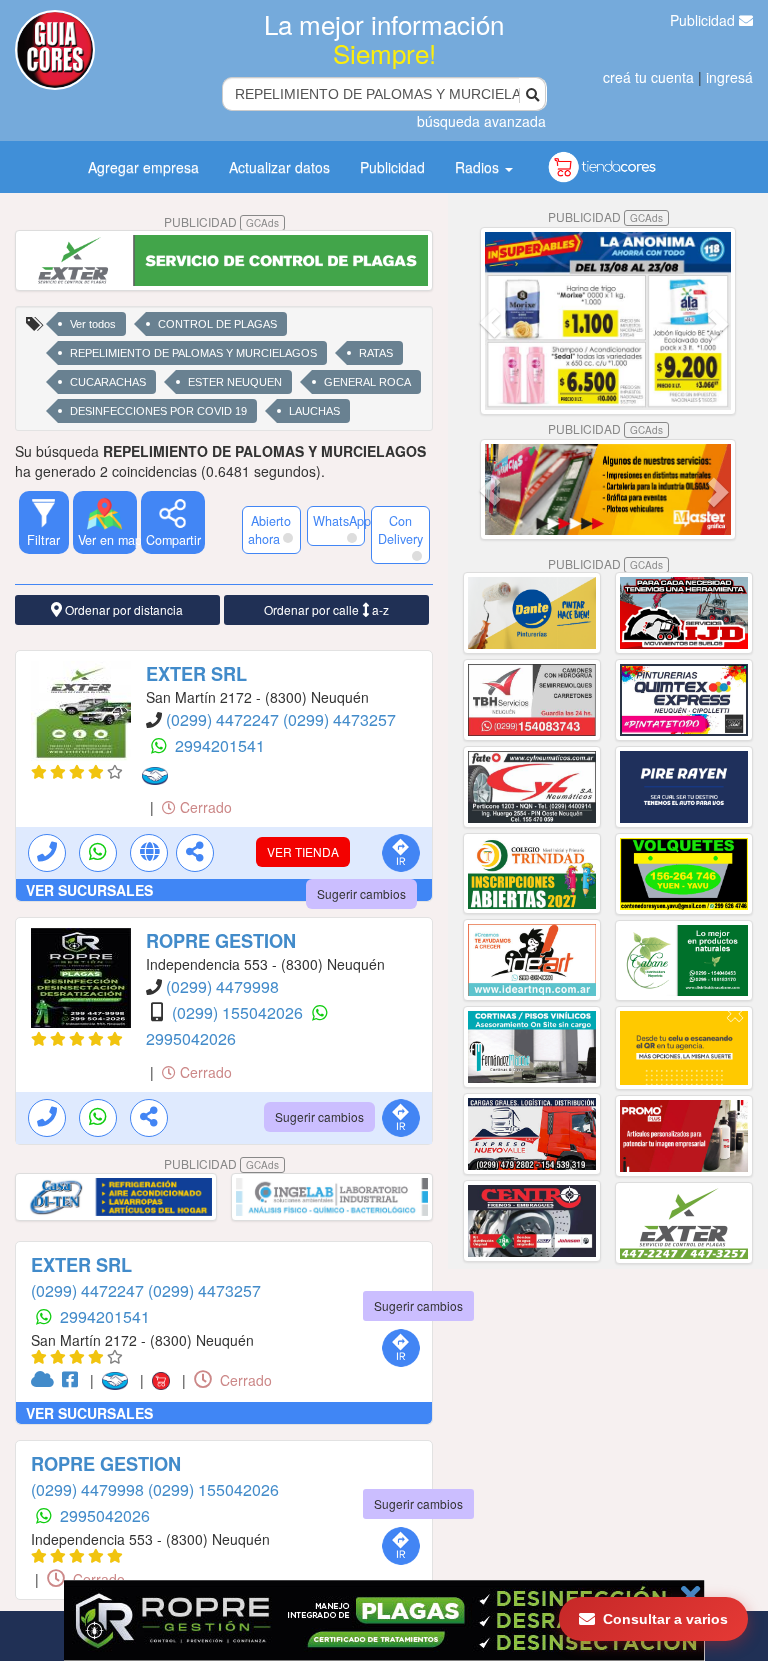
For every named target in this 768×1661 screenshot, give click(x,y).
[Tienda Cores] (167, 1380)
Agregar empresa (143, 167)
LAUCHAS (314, 411)
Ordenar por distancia (122, 609)
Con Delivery (400, 530)
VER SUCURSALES (89, 890)
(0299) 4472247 (224, 719)
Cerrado (204, 807)
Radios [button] (479, 167)
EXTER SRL (196, 674)
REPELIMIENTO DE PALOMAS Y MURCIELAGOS (193, 353)
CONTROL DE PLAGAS (217, 324)
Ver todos (93, 324)
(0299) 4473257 (339, 719)
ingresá (729, 77)
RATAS (376, 353)
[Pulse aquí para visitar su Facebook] (74, 1380)
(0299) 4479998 (222, 986)
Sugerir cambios (361, 893)
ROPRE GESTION (221, 941)
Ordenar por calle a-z (326, 609)
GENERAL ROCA (367, 382)
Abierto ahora (269, 530)
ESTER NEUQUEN (235, 382)
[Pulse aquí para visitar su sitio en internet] (46, 1380)
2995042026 (191, 1038)
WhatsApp (339, 521)
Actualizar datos (279, 167)
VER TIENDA (303, 851)
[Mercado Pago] (159, 776)
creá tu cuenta (648, 77)
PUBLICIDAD (221, 221)
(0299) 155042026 (239, 1012)
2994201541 (220, 745)
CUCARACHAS (108, 382)
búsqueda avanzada (481, 121)
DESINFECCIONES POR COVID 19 (158, 411)
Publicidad (704, 20)
